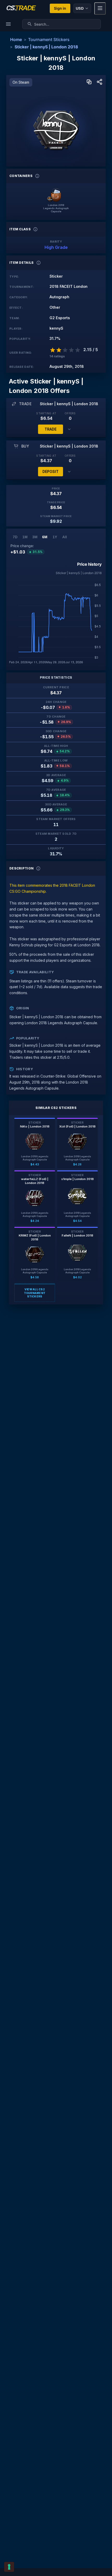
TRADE (51, 429)
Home (16, 39)
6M (45, 537)
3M (35, 537)
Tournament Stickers (49, 39)
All (65, 537)
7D (15, 537)
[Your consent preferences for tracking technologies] (9, 2567)
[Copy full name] (89, 82)
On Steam (21, 82)
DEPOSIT (51, 471)
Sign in (60, 8)
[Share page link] (99, 82)
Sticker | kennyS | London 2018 (46, 47)
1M (25, 537)
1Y (55, 537)
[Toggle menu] (100, 8)
